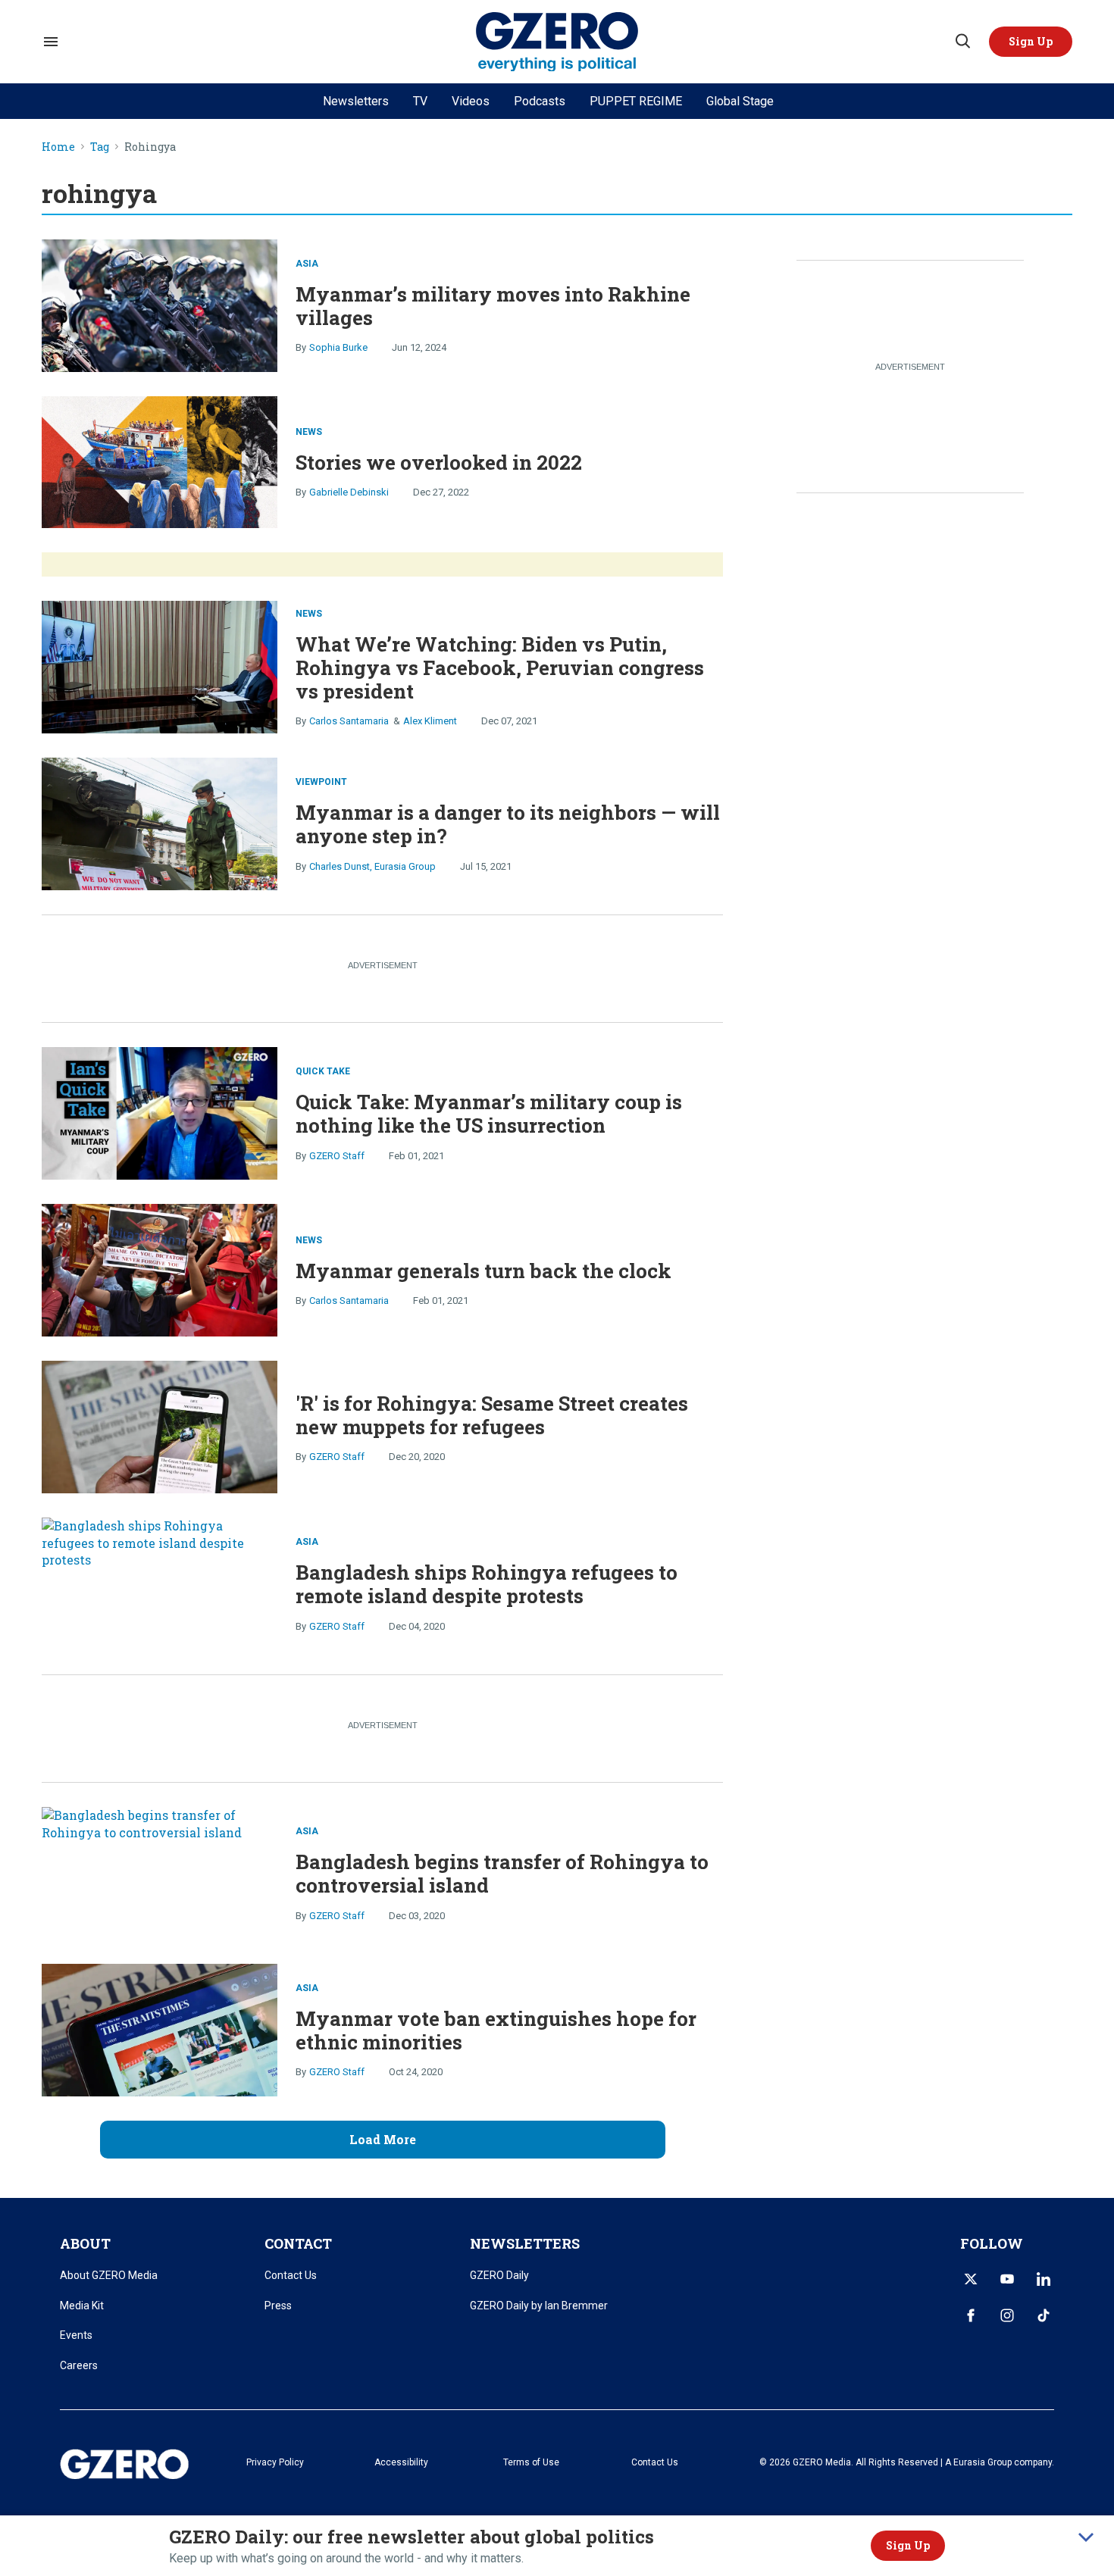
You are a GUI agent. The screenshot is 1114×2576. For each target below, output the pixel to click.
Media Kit (82, 2306)
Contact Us (291, 2275)
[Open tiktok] (1044, 2315)
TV (420, 101)
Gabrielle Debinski (349, 492)
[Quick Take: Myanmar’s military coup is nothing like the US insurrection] (160, 1112)
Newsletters (356, 101)
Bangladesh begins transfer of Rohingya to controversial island (502, 1873)
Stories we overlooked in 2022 (439, 462)
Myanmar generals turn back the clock (483, 1271)
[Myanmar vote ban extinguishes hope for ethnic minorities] (160, 2030)
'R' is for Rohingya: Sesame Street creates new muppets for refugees (492, 1415)
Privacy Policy (275, 2462)
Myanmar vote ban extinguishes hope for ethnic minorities (496, 2030)
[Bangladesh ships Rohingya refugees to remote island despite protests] (160, 1584)
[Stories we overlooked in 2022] (160, 460)
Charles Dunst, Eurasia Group (372, 866)
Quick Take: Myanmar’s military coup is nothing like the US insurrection (489, 1113)
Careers (79, 2365)
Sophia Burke (338, 347)
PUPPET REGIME (636, 101)
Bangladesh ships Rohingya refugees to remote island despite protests (487, 1584)
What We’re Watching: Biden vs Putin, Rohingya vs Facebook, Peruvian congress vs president (500, 667)
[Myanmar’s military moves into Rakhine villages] (160, 303)
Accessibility (401, 2462)
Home (58, 147)
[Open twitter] (971, 2279)
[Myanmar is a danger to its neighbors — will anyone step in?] (160, 822)
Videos (471, 101)
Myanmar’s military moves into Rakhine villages (493, 306)
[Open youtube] (1007, 2279)
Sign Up (908, 2545)
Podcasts (540, 101)
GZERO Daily (499, 2275)
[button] (1031, 42)
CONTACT (298, 2243)
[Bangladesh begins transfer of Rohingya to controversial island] (160, 1873)
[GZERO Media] (557, 42)
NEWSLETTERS (525, 2243)
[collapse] (1086, 2537)
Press (278, 2306)
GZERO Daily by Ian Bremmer (539, 2306)
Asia (307, 264)
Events (76, 2335)
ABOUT (85, 2243)
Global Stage (740, 101)
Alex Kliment (430, 721)
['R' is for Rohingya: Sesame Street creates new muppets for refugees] (160, 1427)
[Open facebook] (971, 2315)
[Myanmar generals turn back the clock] (160, 1269)
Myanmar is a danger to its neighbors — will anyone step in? (508, 824)
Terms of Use (531, 2462)
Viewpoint (321, 782)
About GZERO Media (109, 2275)
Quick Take (323, 1071)
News (309, 432)
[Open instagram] (1007, 2315)
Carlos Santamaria (349, 721)
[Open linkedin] (1044, 2279)
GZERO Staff (337, 1156)
